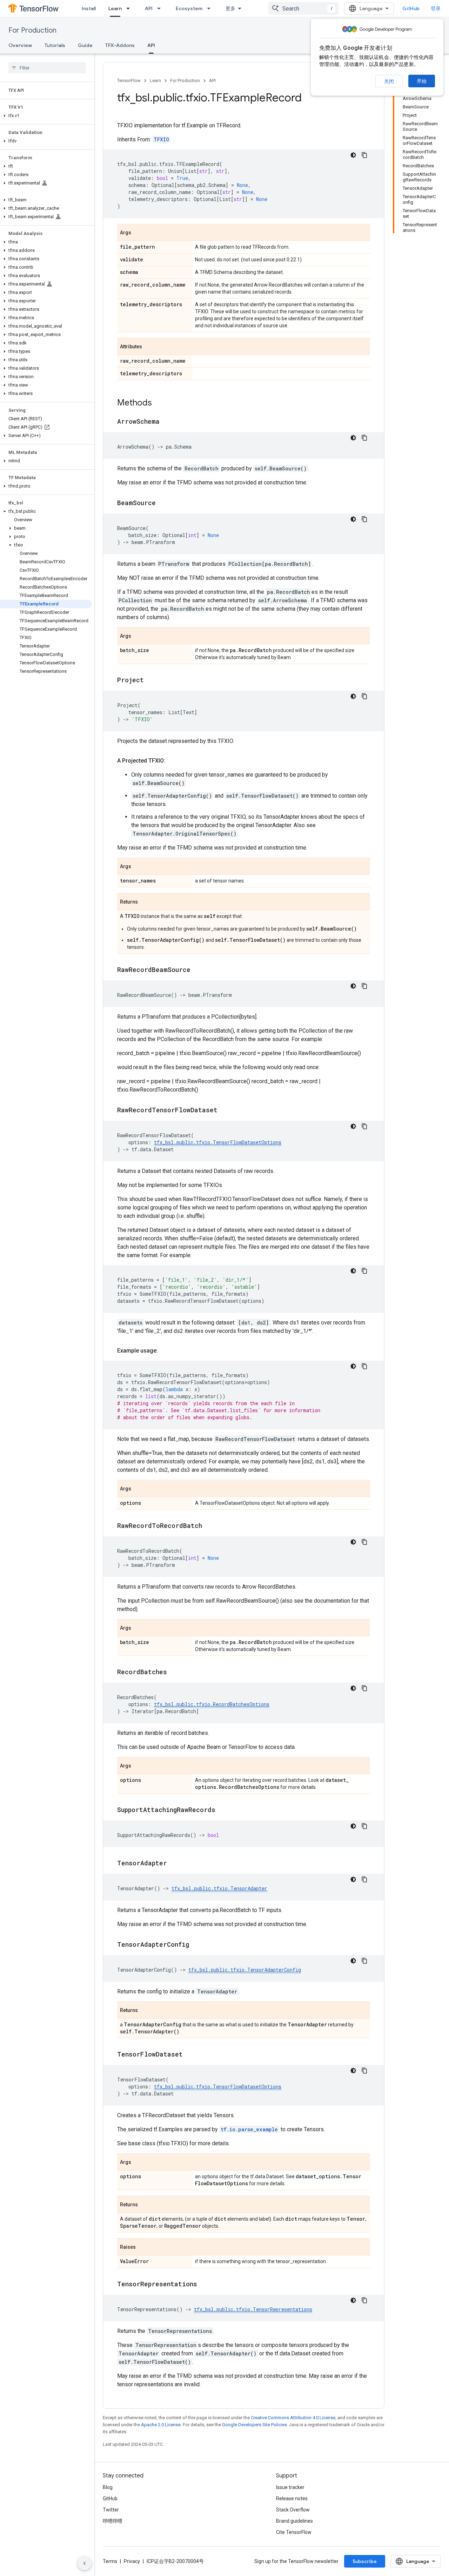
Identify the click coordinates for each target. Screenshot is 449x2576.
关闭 (389, 81)
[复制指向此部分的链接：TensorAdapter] (174, 1864)
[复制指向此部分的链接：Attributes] (149, 347)
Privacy (132, 2561)
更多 (230, 8)
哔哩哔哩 (113, 2521)
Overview (20, 45)
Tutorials (55, 45)
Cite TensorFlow (294, 2532)
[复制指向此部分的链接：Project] (151, 680)
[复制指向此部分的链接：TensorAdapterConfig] (196, 1945)
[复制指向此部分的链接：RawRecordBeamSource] (197, 970)
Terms (110, 2561)
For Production (32, 30)
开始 (422, 81)
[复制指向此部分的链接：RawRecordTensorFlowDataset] (224, 1111)
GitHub (411, 8)
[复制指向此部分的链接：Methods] (159, 403)
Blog (108, 2487)
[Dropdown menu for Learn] (130, 8)
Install (89, 8)
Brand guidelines (294, 2521)
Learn (115, 8)
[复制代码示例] (364, 155)
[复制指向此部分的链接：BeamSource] (163, 503)
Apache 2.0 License (161, 2425)
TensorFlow (129, 80)
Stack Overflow (293, 2510)
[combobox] (303, 8)
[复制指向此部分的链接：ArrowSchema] (167, 422)
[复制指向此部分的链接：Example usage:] (165, 1351)
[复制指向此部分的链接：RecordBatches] (174, 1672)
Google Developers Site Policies (254, 2425)
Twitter (111, 2510)
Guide (85, 45)
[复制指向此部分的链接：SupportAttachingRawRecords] (222, 1810)
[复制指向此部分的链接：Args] (138, 233)
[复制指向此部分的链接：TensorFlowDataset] (190, 2055)
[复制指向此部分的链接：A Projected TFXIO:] (172, 761)
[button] (46, 116)
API (149, 8)
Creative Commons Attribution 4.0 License (293, 2418)
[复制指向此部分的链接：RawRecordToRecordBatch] (209, 1526)
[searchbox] (47, 68)
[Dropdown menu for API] (161, 8)
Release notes (292, 2498)
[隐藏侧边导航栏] (85, 2563)
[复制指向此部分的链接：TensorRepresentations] (204, 2285)
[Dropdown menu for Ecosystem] (211, 8)
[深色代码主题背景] (353, 155)
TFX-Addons (120, 45)
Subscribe (365, 2561)
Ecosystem (189, 8)
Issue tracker (290, 2487)
